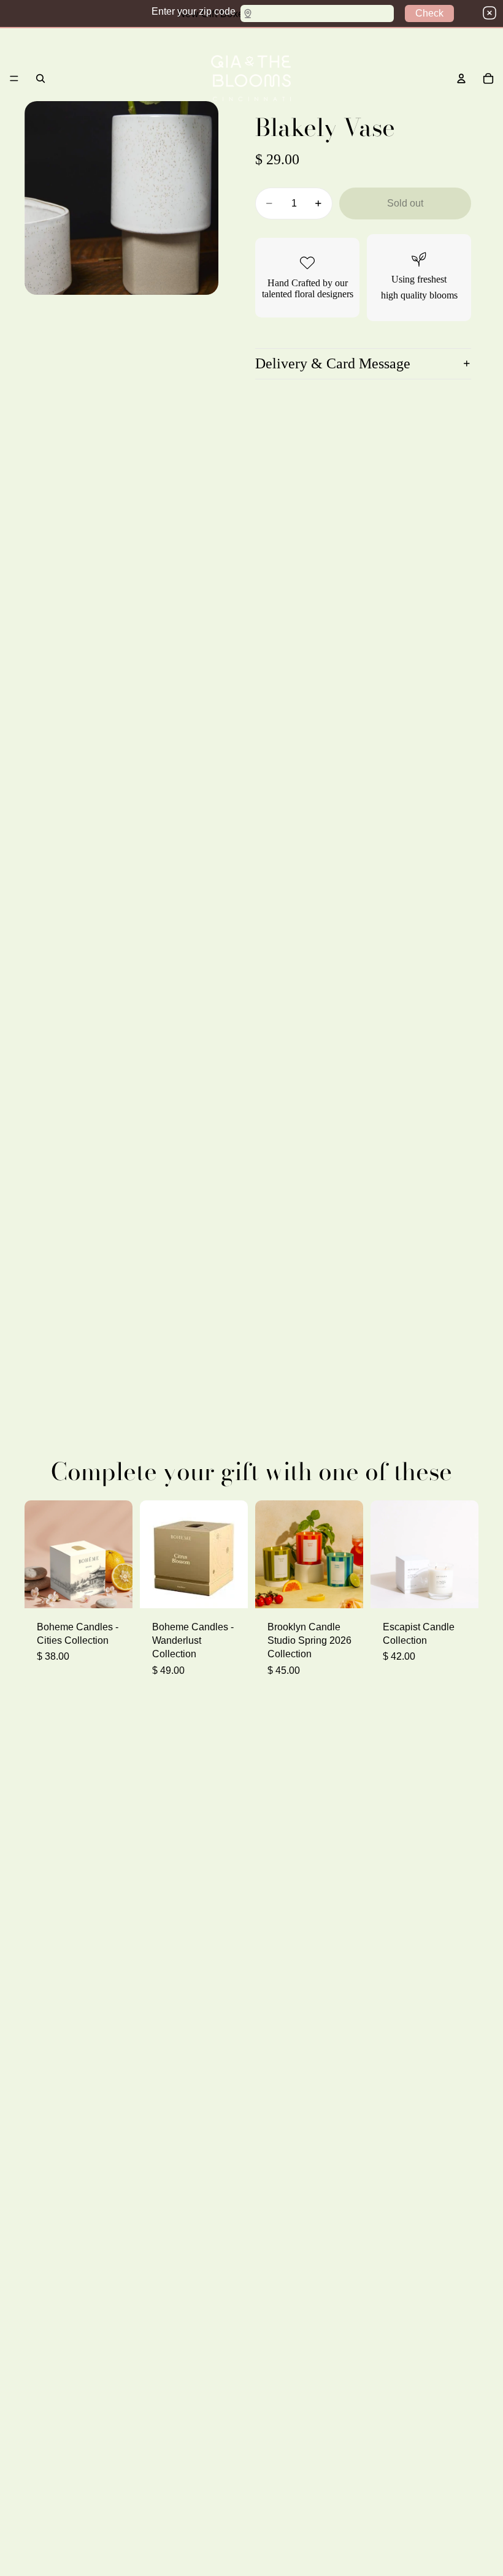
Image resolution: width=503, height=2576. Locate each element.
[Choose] (113, 1589)
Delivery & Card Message (333, 363)
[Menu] (14, 78)
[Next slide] (234, 1554)
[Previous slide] (153, 1554)
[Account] (461, 78)
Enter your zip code (194, 11)
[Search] (40, 78)
